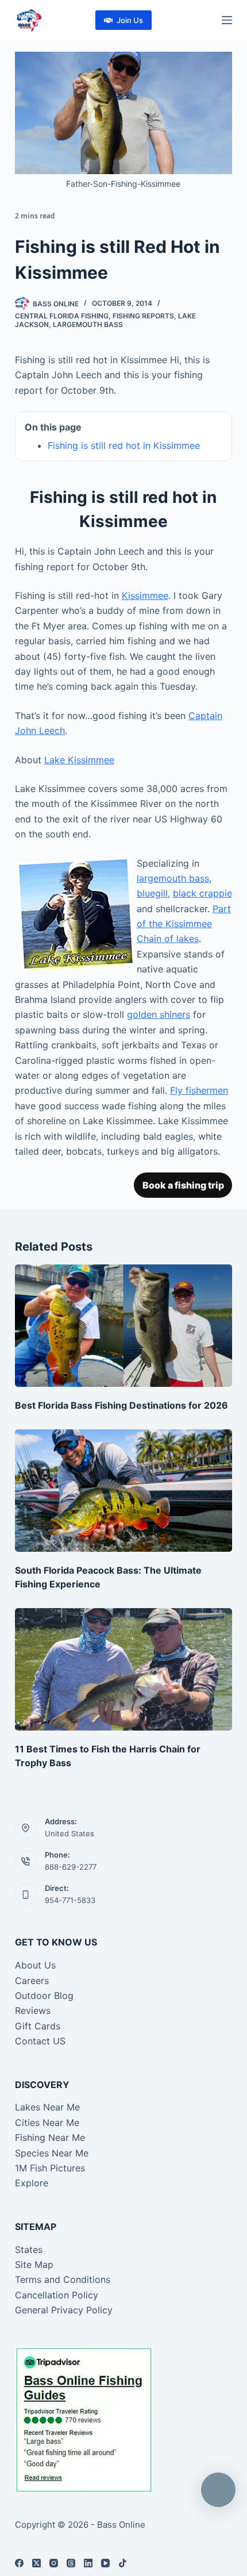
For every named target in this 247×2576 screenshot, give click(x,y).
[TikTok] (123, 2563)
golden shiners (159, 1014)
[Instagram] (54, 2563)
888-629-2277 (71, 1867)
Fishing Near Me (50, 2137)
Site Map (34, 2264)
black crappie (202, 893)
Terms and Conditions (63, 2279)
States (29, 2250)
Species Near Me (52, 2153)
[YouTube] (105, 2563)
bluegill (152, 893)
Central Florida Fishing (62, 316)
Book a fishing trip (183, 1185)
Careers (32, 1981)
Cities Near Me (47, 2123)
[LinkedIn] (88, 2563)
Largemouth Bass (88, 324)
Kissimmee (145, 595)
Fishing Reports (143, 316)
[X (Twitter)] (36, 2563)
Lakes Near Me (47, 2107)
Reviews (33, 2010)
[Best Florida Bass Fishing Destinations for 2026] (123, 1326)
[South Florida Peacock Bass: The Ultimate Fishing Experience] (123, 1491)
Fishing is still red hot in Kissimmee (124, 445)
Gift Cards (38, 2026)
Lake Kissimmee (79, 760)
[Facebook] (19, 2563)
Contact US (40, 2041)
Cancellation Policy (57, 2295)
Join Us (130, 20)
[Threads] (71, 2563)
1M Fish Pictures (50, 2168)
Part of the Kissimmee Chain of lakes (184, 924)
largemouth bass (173, 878)
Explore (32, 2183)
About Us (35, 1965)
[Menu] (227, 20)
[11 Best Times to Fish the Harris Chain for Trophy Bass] (123, 1669)
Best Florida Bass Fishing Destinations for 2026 (121, 1405)
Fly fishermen (199, 1090)
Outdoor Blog (44, 1996)
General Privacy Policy (64, 2310)
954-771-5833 (70, 1900)
